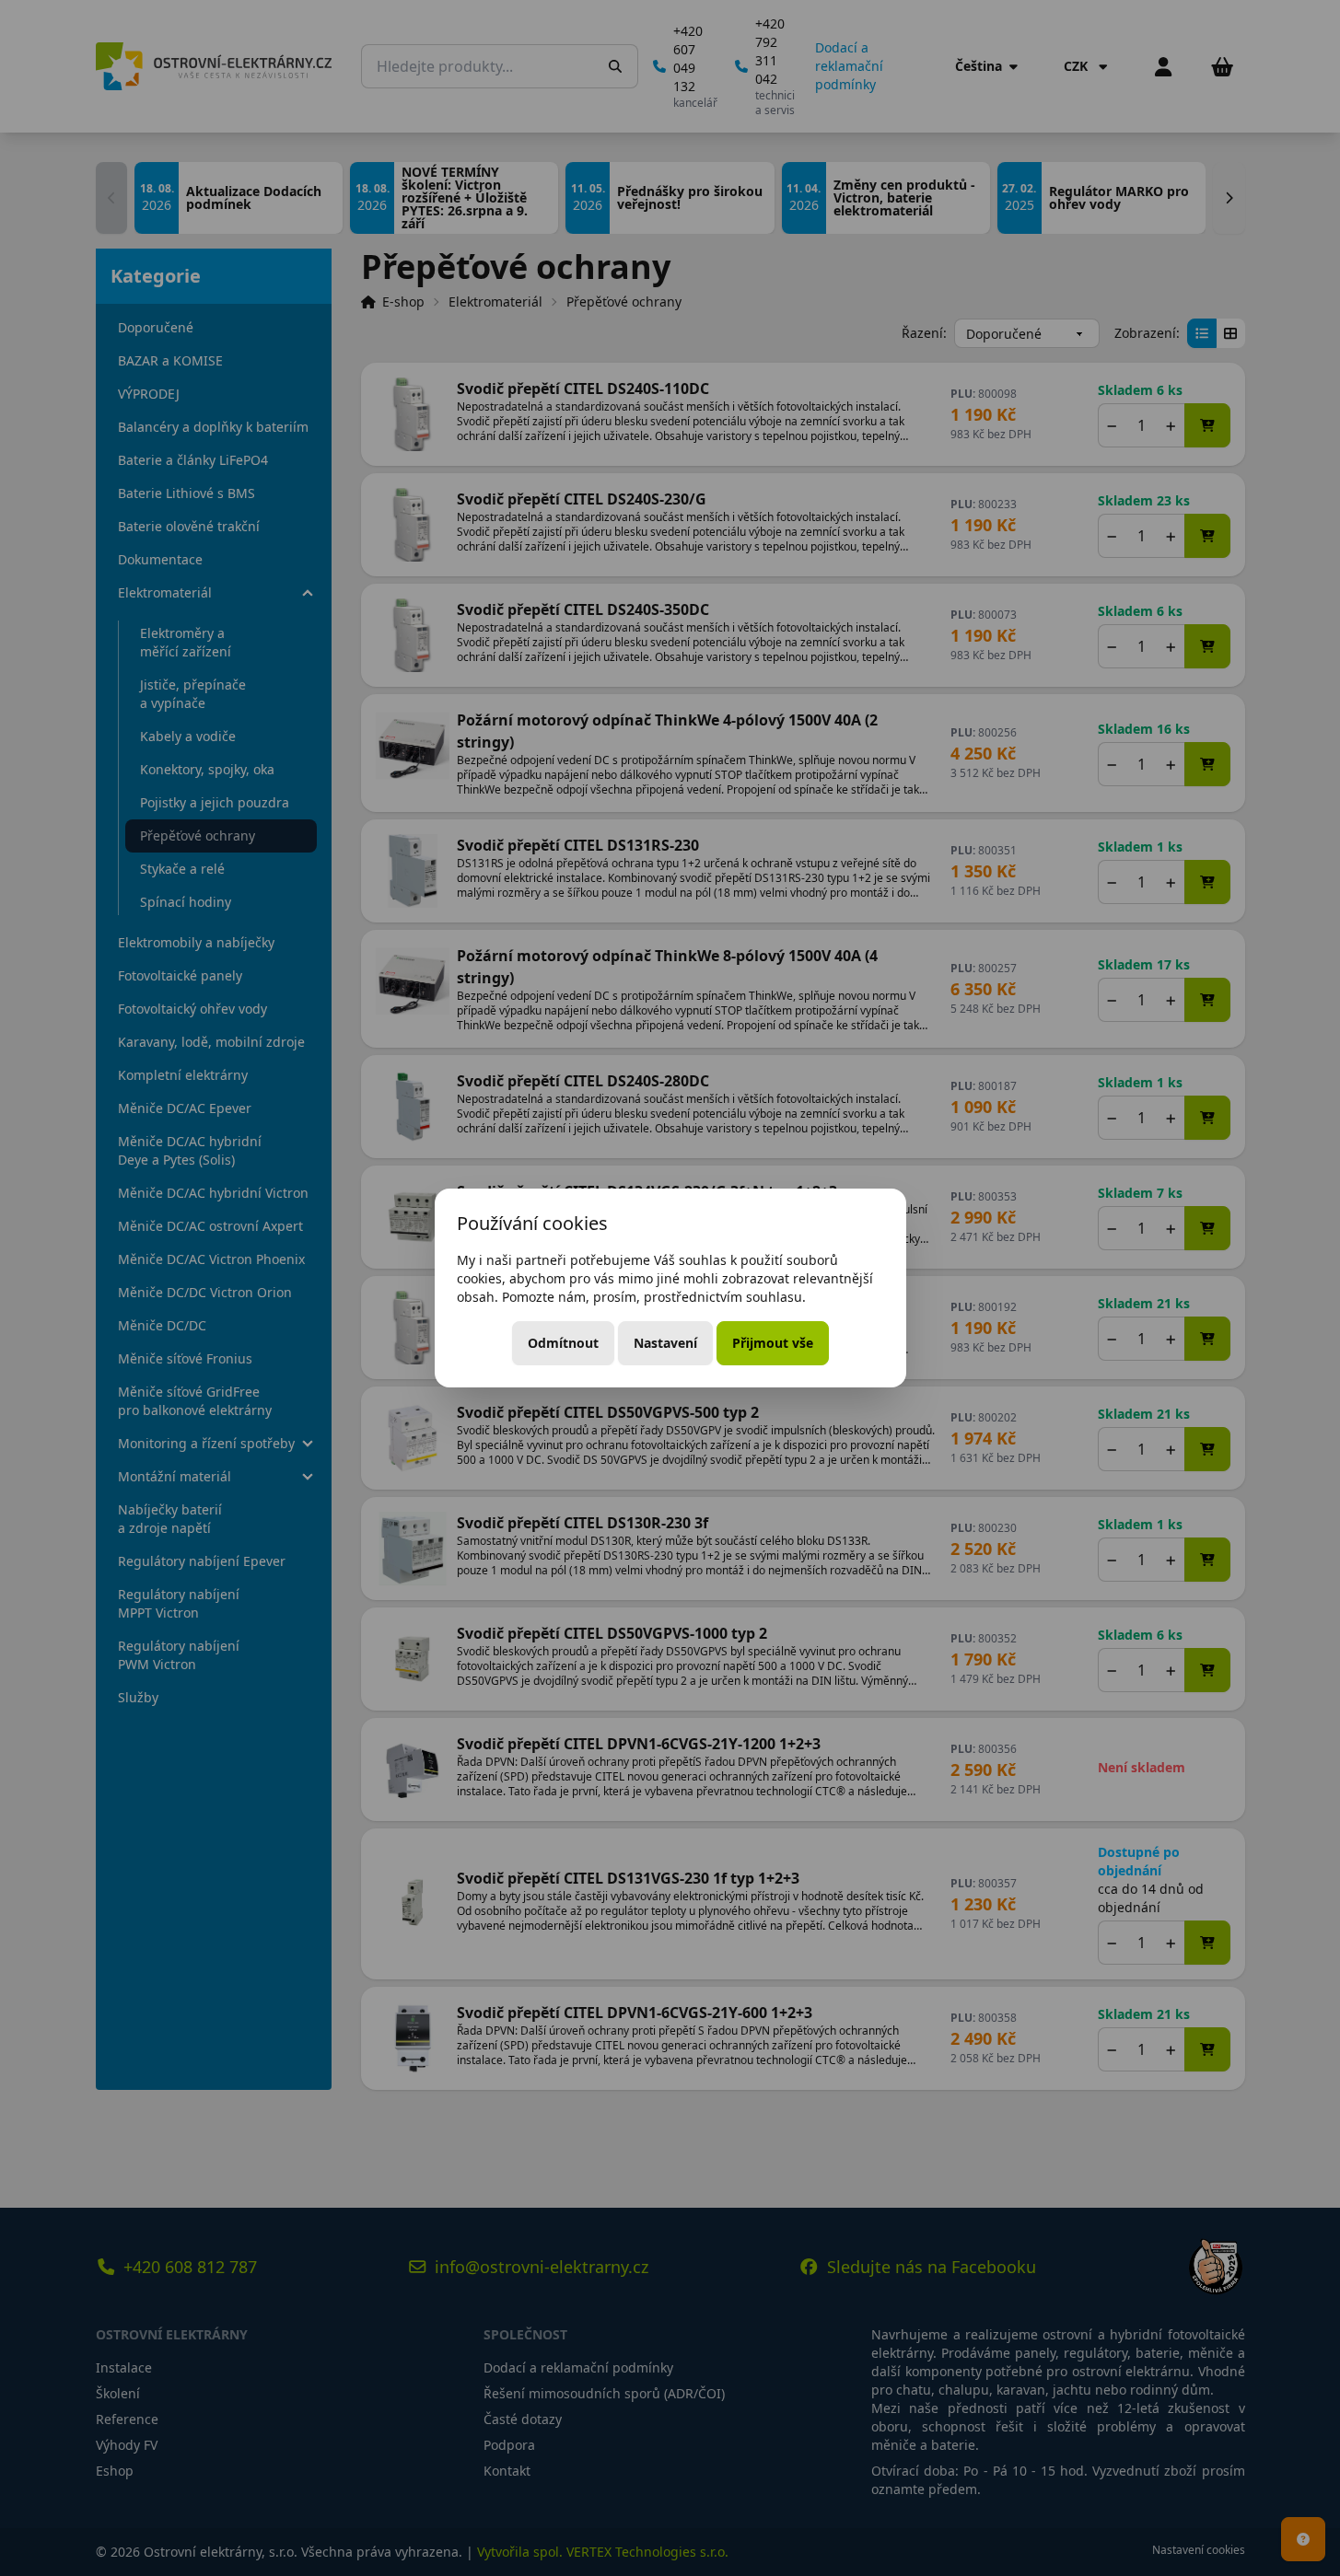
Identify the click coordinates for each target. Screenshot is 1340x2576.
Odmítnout (563, 1343)
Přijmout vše (773, 1343)
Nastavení (665, 1343)
